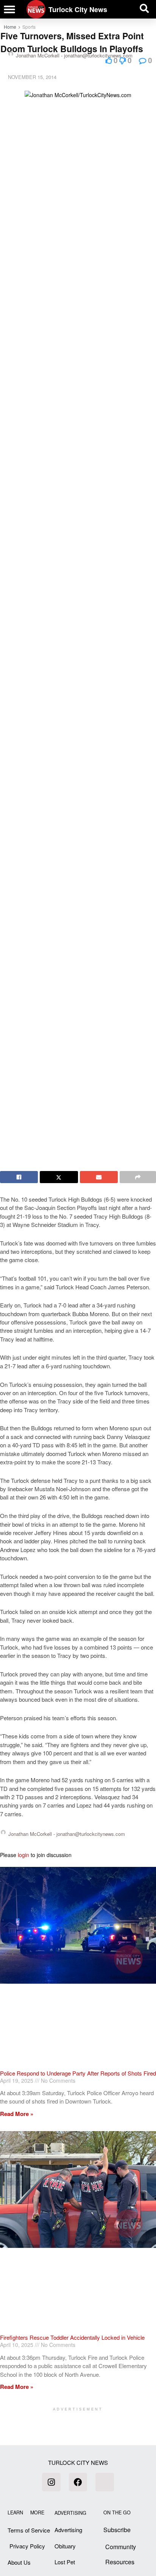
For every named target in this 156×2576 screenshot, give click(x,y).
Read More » (17, 2114)
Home (10, 27)
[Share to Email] (99, 1177)
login (23, 1855)
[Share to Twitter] (59, 1177)
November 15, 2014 (32, 77)
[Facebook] (78, 2482)
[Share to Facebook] (19, 1177)
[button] (9, 9)
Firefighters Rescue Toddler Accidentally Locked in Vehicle (72, 2337)
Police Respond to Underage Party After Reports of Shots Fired (78, 2073)
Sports (29, 27)
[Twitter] (105, 2482)
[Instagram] (51, 2482)
